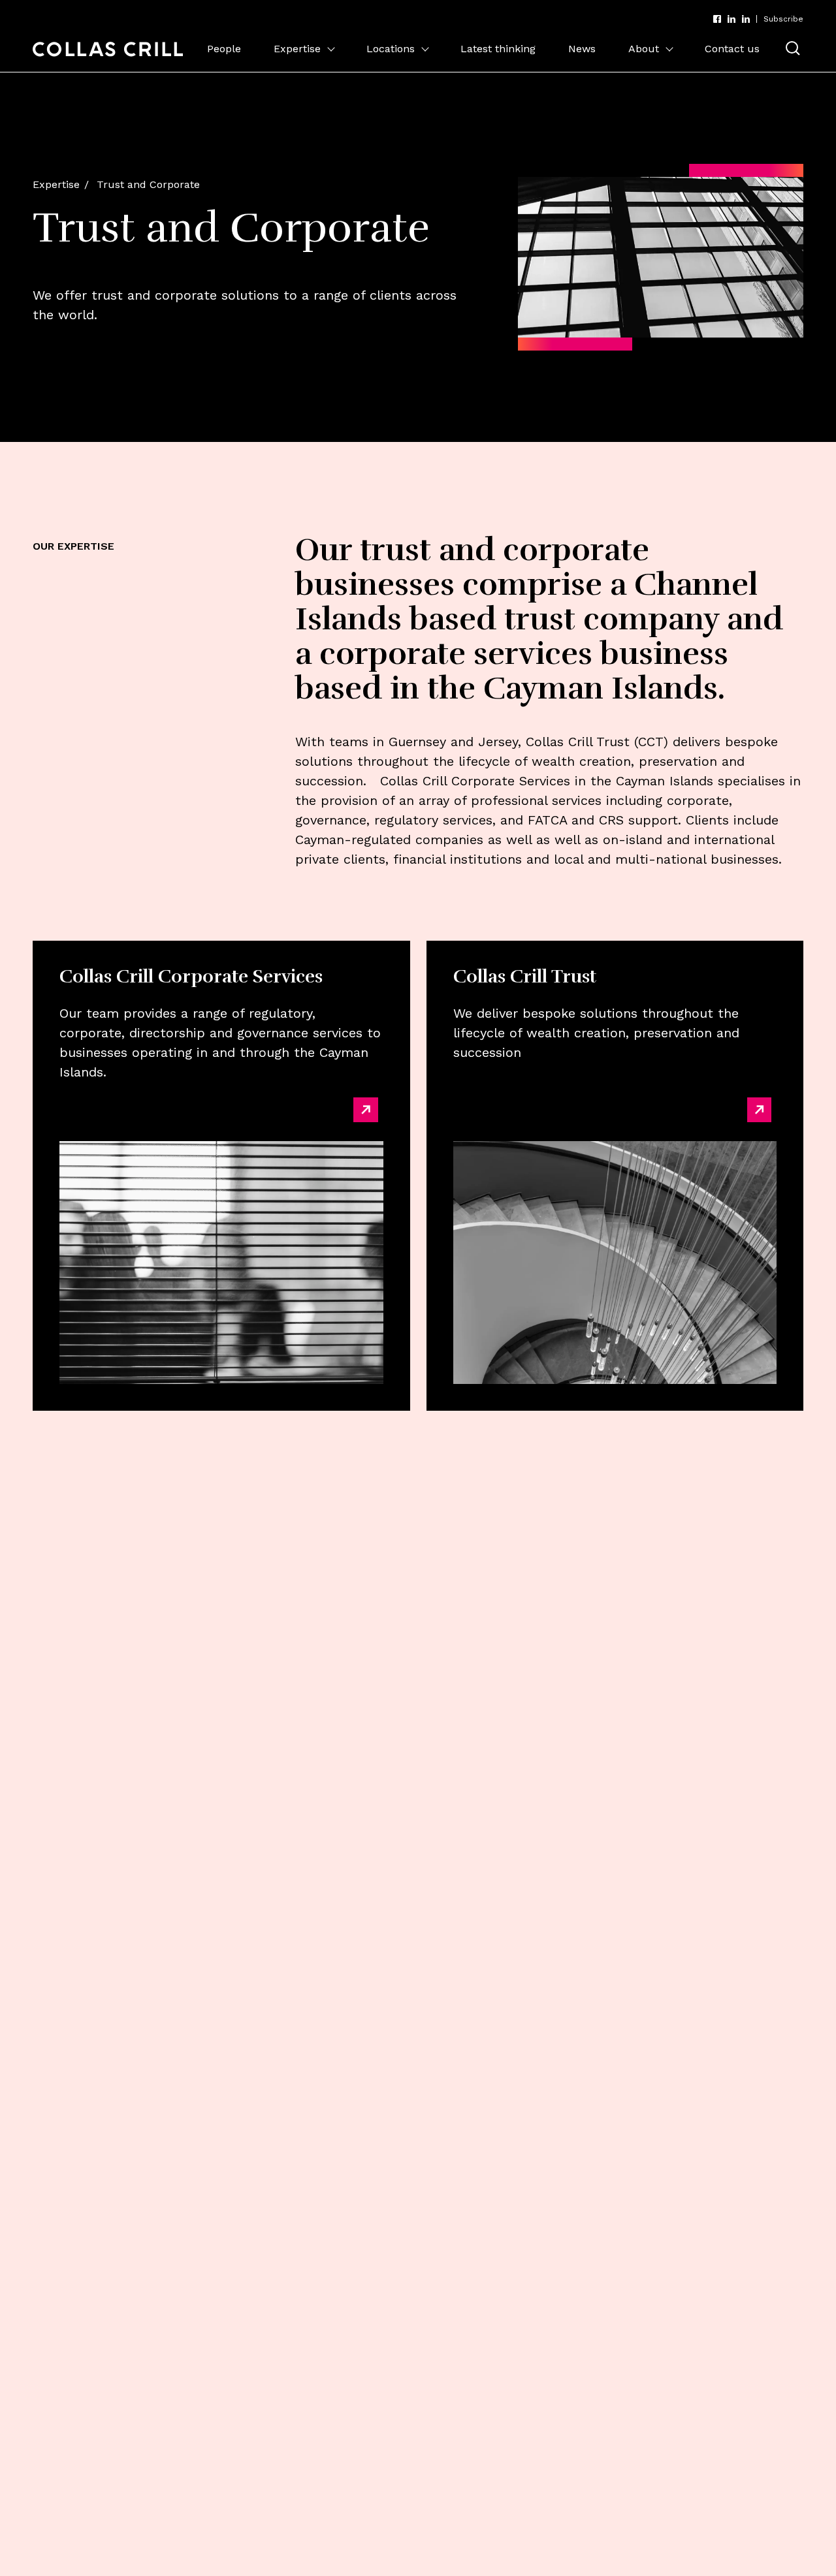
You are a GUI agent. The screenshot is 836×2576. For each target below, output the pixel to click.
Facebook (717, 19)
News (582, 49)
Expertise (297, 49)
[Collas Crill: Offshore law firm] (108, 49)
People (224, 49)
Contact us (732, 49)
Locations (391, 49)
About (644, 49)
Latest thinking (498, 49)
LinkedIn (731, 19)
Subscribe (783, 19)
